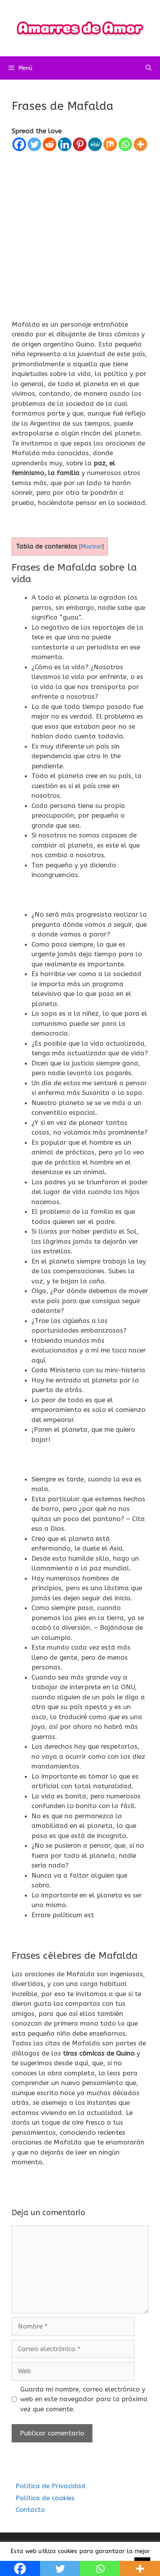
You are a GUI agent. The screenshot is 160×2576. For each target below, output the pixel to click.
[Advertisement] (80, 236)
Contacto (30, 2510)
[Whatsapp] (125, 144)
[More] (140, 144)
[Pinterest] (80, 144)
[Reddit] (50, 144)
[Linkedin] (65, 144)
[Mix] (110, 144)
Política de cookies (45, 2498)
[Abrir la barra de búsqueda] (149, 68)
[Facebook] (19, 144)
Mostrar (91, 547)
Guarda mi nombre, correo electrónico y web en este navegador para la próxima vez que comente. (84, 2399)
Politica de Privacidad (50, 2486)
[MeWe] (95, 144)
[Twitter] (34, 144)
